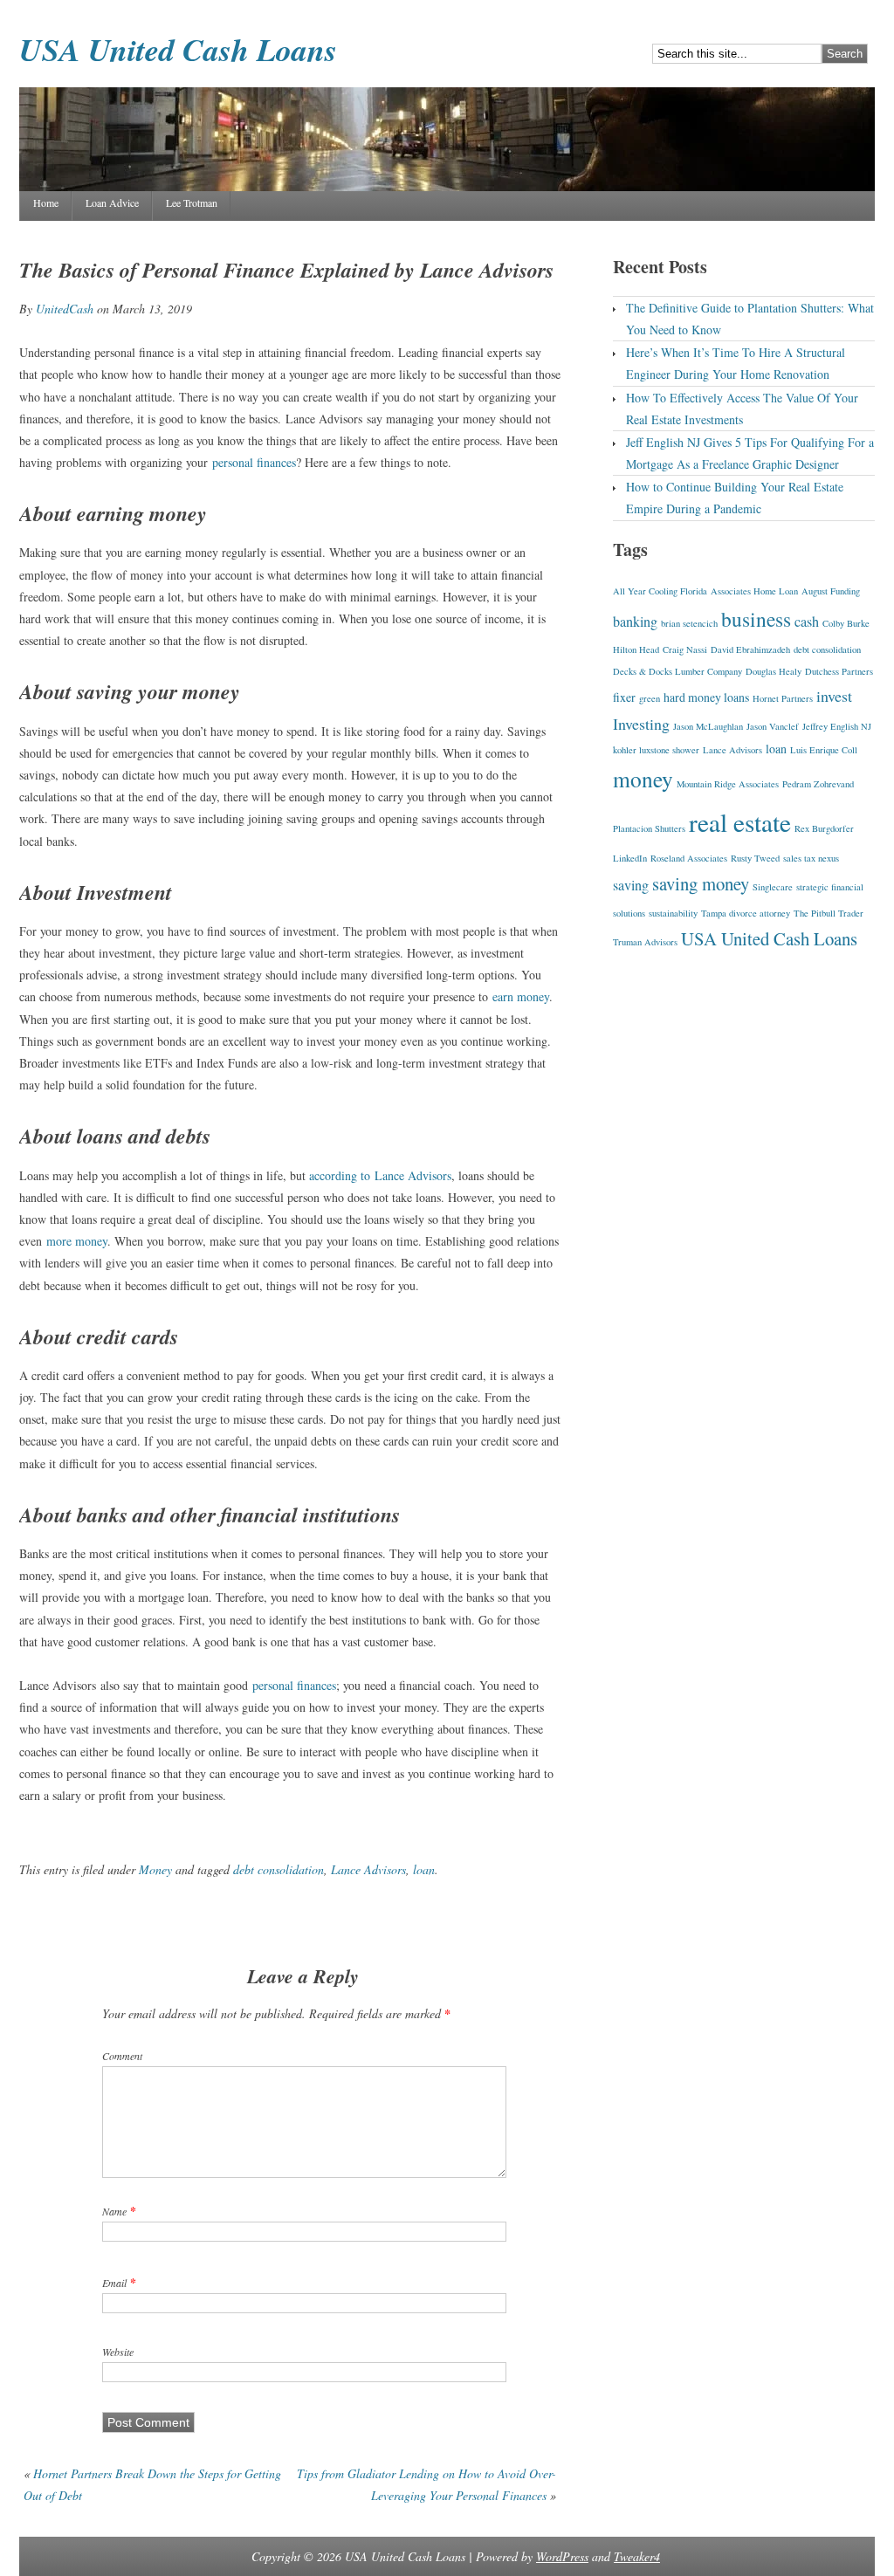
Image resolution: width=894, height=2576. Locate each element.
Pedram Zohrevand (818, 784)
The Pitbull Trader (829, 913)
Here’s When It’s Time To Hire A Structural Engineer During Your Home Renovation (736, 363)
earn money (521, 996)
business (756, 619)
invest (834, 696)
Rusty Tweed (755, 858)
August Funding (831, 591)
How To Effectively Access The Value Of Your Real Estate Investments (742, 409)
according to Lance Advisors (380, 1175)
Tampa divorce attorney (746, 913)
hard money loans (706, 697)
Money (155, 1869)
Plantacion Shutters (649, 828)
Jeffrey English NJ (837, 726)
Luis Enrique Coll (824, 750)
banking (635, 622)
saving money (701, 883)
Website (118, 2352)
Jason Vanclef (773, 726)
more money (77, 1241)
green (650, 698)
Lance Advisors (368, 1869)
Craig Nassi (685, 649)
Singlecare (773, 887)
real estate (740, 822)
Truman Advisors (645, 942)
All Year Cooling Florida (660, 591)
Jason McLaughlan (708, 726)
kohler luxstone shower (656, 750)
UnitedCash (65, 309)
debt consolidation (279, 1869)
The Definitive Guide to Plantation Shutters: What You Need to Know (750, 319)
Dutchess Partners (839, 671)
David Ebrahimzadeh (750, 649)
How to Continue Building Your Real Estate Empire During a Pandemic (735, 498)
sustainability (673, 913)
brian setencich (689, 623)
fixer (624, 697)
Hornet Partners (783, 698)
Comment (122, 2056)
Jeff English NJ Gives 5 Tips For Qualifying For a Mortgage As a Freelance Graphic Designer (750, 453)
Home (46, 203)
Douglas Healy (774, 671)
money (643, 779)
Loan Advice (112, 203)
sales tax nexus (811, 858)
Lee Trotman (192, 203)
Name (114, 2211)
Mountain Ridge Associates (728, 784)
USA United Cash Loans (178, 49)
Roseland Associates (689, 858)
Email (114, 2283)
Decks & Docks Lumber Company (677, 671)
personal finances (254, 462)
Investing (641, 724)
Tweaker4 (637, 2556)
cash (807, 622)
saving (631, 885)
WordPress (562, 2556)
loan (424, 1869)
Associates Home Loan (754, 591)
